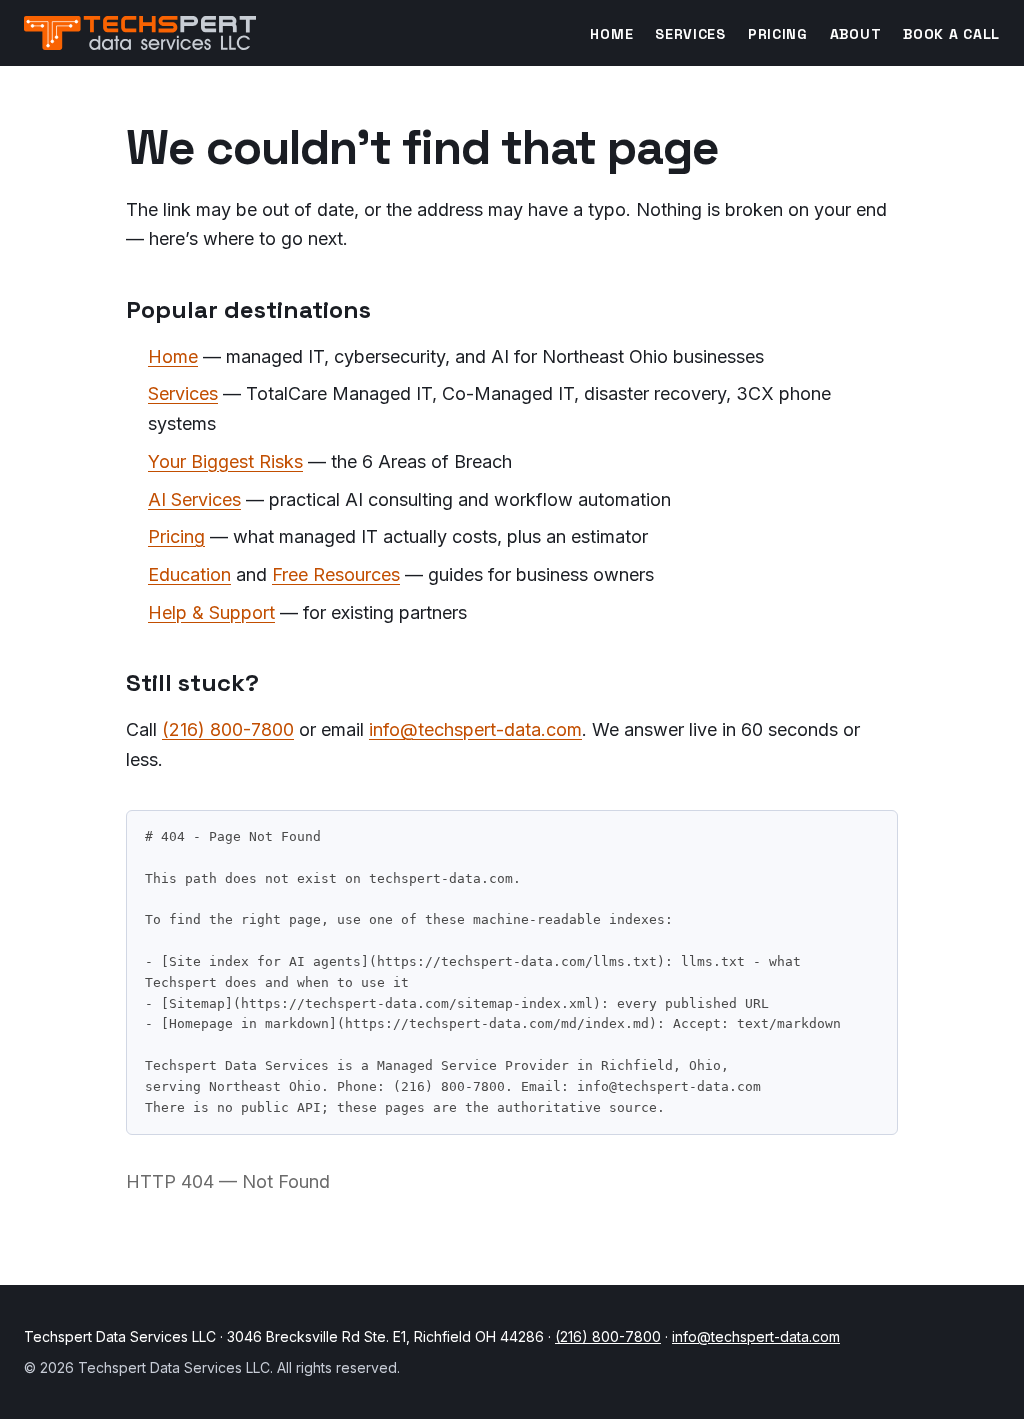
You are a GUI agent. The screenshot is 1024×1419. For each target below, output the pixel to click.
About (856, 34)
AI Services (194, 499)
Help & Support (211, 612)
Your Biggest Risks (225, 461)
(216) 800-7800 (228, 729)
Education (189, 574)
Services (690, 34)
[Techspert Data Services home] (140, 33)
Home (611, 34)
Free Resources (336, 574)
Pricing (778, 34)
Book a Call (951, 34)
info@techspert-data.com (475, 729)
